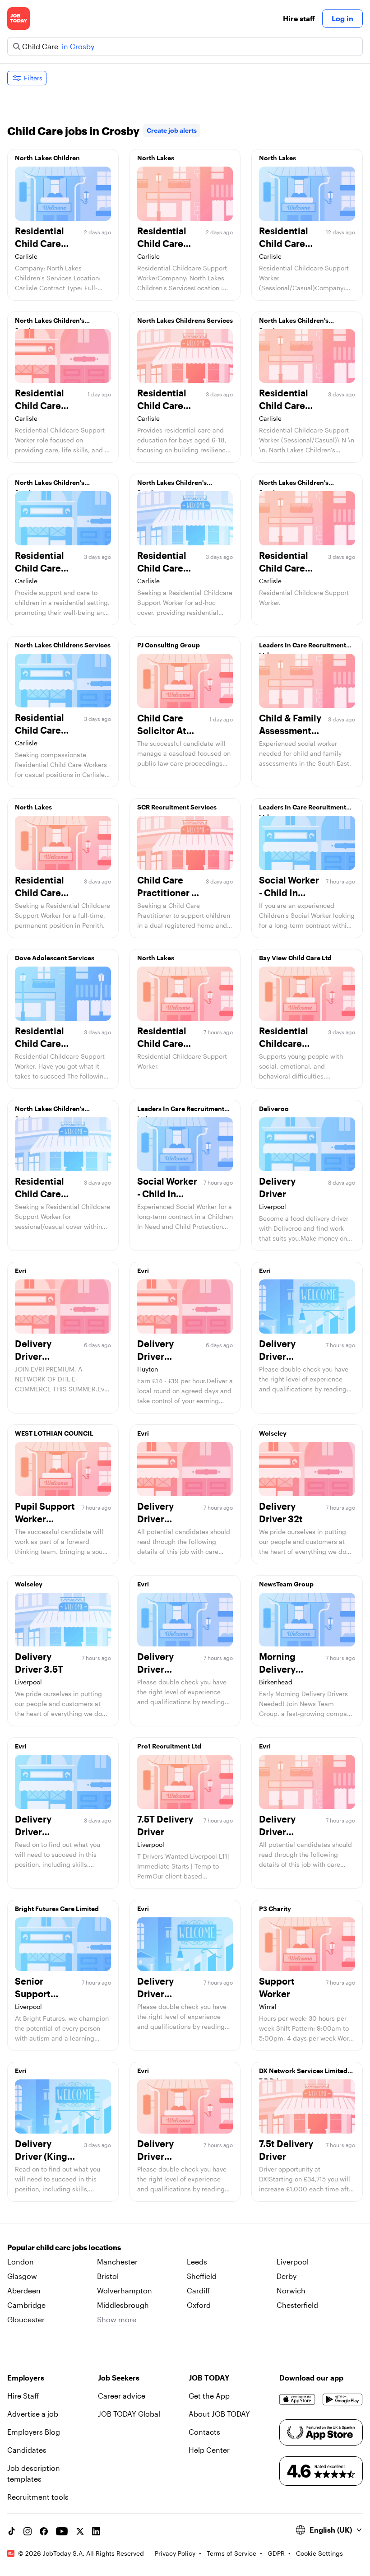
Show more (117, 2319)
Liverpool (293, 2262)
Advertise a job (33, 2414)
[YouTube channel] (62, 2531)
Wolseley (273, 1433)
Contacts (204, 2432)
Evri (21, 1271)
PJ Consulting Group (169, 645)
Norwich (291, 2290)
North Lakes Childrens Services (185, 320)
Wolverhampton (125, 2290)
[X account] (80, 2531)
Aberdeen (24, 2290)
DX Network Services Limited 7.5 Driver (303, 2073)
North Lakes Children (47, 158)
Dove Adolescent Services (55, 958)
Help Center (209, 2450)
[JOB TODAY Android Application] (343, 2399)
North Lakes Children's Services (50, 323)
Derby (287, 2276)
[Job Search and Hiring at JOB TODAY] (18, 19)
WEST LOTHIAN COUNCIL (54, 1433)
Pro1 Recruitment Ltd (169, 1746)
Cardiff (198, 2290)
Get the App (209, 2396)
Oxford (199, 2305)
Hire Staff (23, 2396)
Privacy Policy (175, 2553)
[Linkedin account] (96, 2531)
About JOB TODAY (219, 2414)
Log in (342, 18)
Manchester (117, 2262)
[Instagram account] (28, 2531)
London (21, 2262)
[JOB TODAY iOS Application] (297, 2399)
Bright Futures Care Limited (57, 1909)
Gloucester (26, 2319)
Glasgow (22, 2276)
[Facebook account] (44, 2531)
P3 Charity (275, 1909)
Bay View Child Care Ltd (295, 958)
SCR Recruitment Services (177, 807)
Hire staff (299, 18)
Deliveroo (274, 1109)
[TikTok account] (11, 2531)
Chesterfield (297, 2305)
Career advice (122, 2396)
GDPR (276, 2553)
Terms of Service (231, 2553)
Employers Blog (34, 2432)
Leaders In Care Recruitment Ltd (303, 647)
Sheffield (202, 2276)
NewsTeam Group (286, 1584)
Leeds (197, 2262)
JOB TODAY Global (129, 2414)
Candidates (27, 2450)
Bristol (108, 2276)
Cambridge (26, 2305)
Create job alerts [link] (172, 130)
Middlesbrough (123, 2305)
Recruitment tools (38, 2497)
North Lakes (156, 158)
